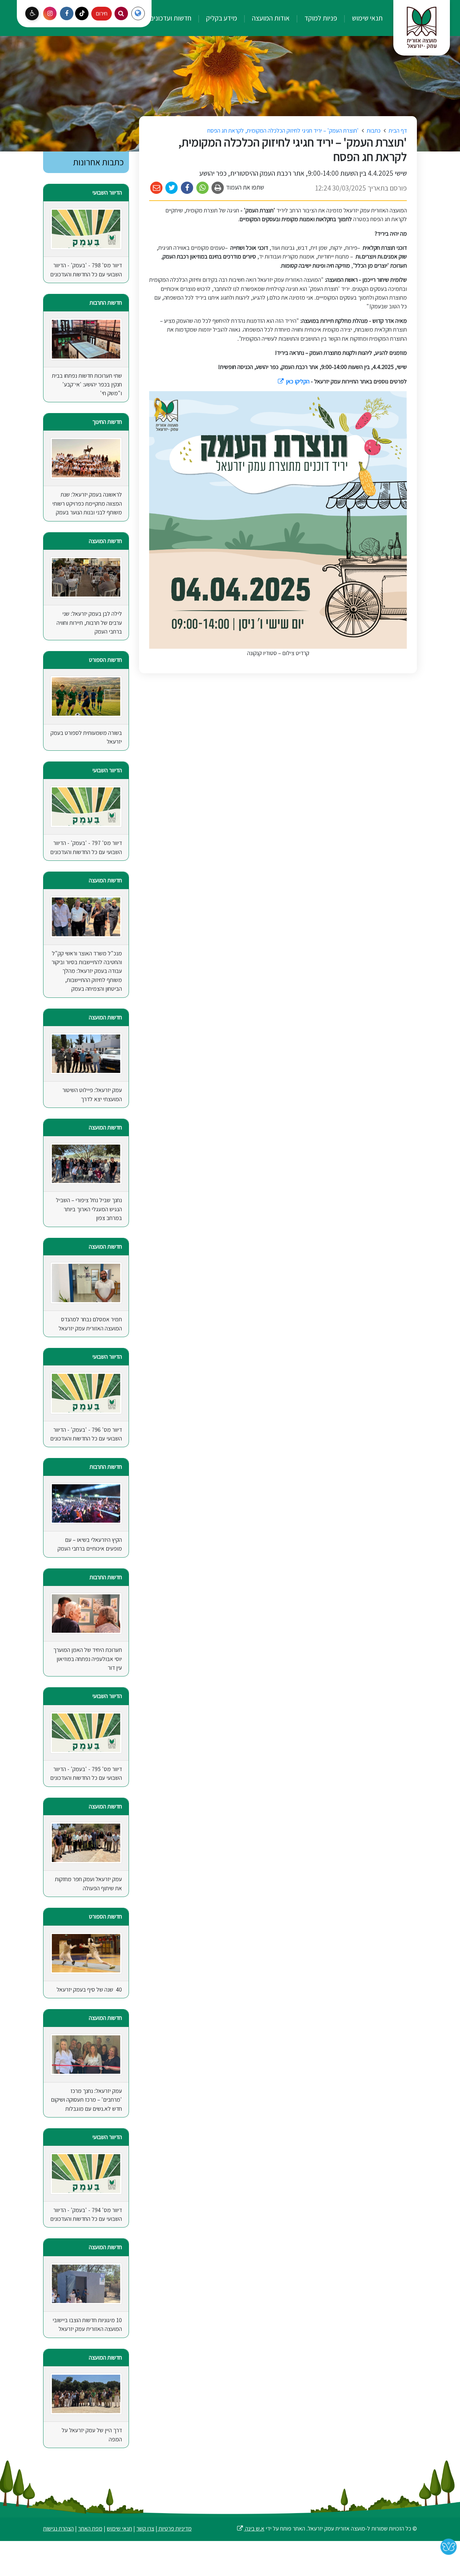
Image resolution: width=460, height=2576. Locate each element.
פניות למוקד (320, 18)
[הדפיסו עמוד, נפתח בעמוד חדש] (218, 188)
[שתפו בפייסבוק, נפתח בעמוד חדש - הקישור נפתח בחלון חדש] (187, 188)
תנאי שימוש (367, 18)
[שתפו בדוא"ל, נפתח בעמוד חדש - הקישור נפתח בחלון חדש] (156, 188)
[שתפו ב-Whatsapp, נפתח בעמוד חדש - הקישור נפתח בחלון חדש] (203, 188)
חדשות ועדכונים (170, 18)
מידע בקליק (221, 18)
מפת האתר (90, 2528)
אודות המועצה (270, 18)
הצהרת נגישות (58, 2528)
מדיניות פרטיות (174, 2528)
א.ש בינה (250, 2528)
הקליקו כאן (293, 381)
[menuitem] (360, 18)
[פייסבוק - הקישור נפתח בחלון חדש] (67, 13)
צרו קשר (145, 2528)
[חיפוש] (121, 13)
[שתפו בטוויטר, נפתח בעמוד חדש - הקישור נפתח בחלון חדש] (172, 188)
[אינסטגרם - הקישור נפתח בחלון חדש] (50, 13)
